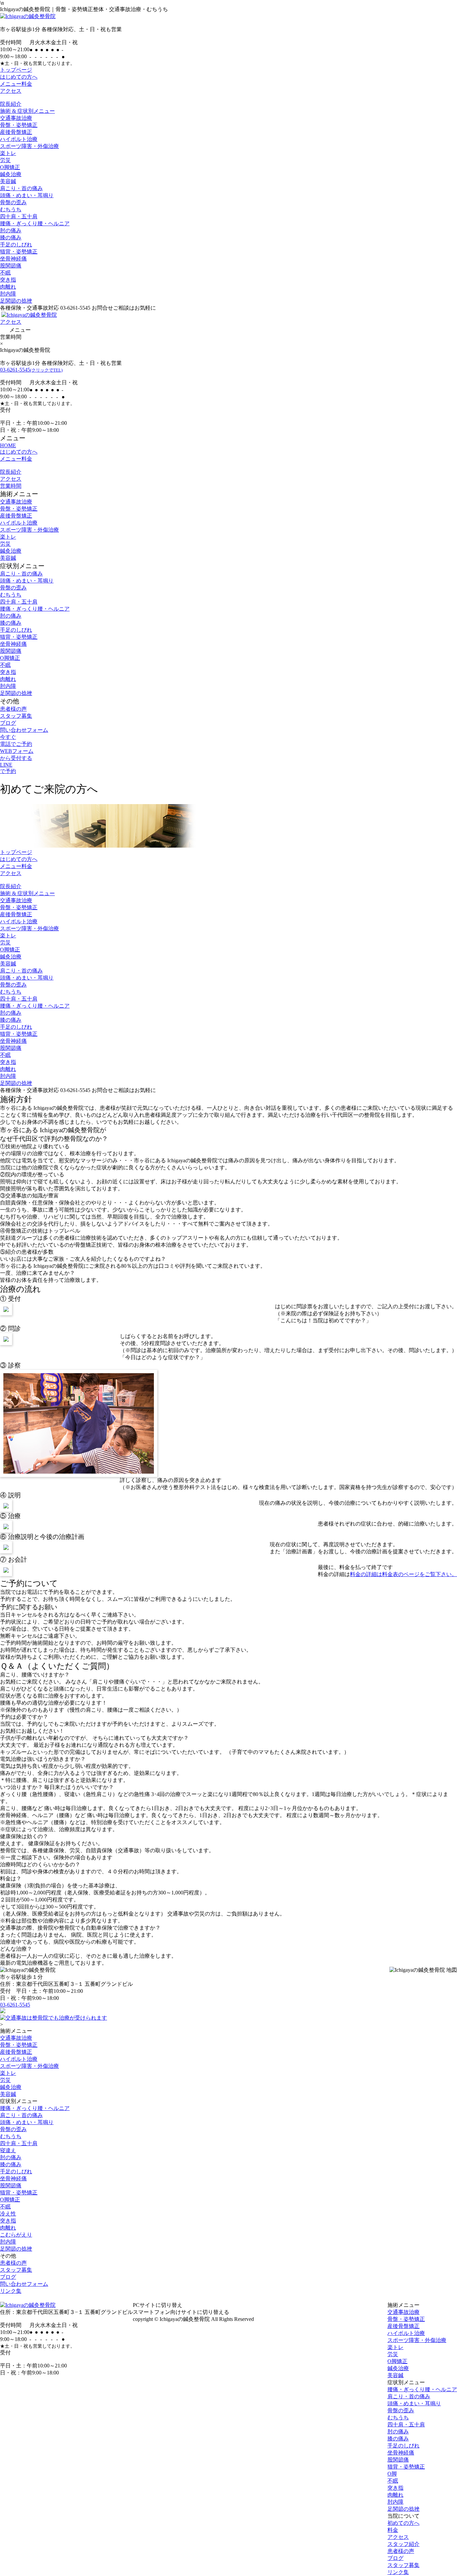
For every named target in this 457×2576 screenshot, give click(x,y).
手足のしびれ (16, 245)
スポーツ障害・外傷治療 (29, 146)
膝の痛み (11, 238)
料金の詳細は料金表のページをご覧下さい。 (403, 1574)
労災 (5, 160)
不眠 (5, 273)
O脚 (392, 2474)
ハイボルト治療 (19, 139)
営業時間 (11, 486)
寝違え (8, 2150)
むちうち (11, 209)
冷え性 (8, 2214)
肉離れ (8, 287)
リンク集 (11, 2291)
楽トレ (8, 153)
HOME (8, 445)
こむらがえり (16, 2235)
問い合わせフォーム (24, 730)
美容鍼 (8, 181)
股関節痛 (11, 266)
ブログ (8, 723)
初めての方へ (403, 2523)
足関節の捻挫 (16, 301)
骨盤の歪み (13, 202)
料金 (393, 2530)
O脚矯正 (10, 167)
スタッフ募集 (16, 716)
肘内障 (8, 294)
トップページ (16, 70)
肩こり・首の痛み (21, 188)
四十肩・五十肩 (19, 216)
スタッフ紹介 (403, 2544)
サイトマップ (275, 2319)
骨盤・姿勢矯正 (19, 125)
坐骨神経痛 (13, 259)
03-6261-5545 (31, 370)
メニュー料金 (16, 84)
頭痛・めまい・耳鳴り (27, 195)
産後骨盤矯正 (16, 132)
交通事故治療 (16, 118)
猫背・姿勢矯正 (19, 252)
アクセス (11, 91)
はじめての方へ (19, 77)
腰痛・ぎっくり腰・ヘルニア (35, 223)
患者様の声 (13, 709)
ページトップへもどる (229, 2298)
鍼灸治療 (11, 174)
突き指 (8, 280)
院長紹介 (11, 104)
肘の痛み (11, 230)
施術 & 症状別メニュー (27, 111)
